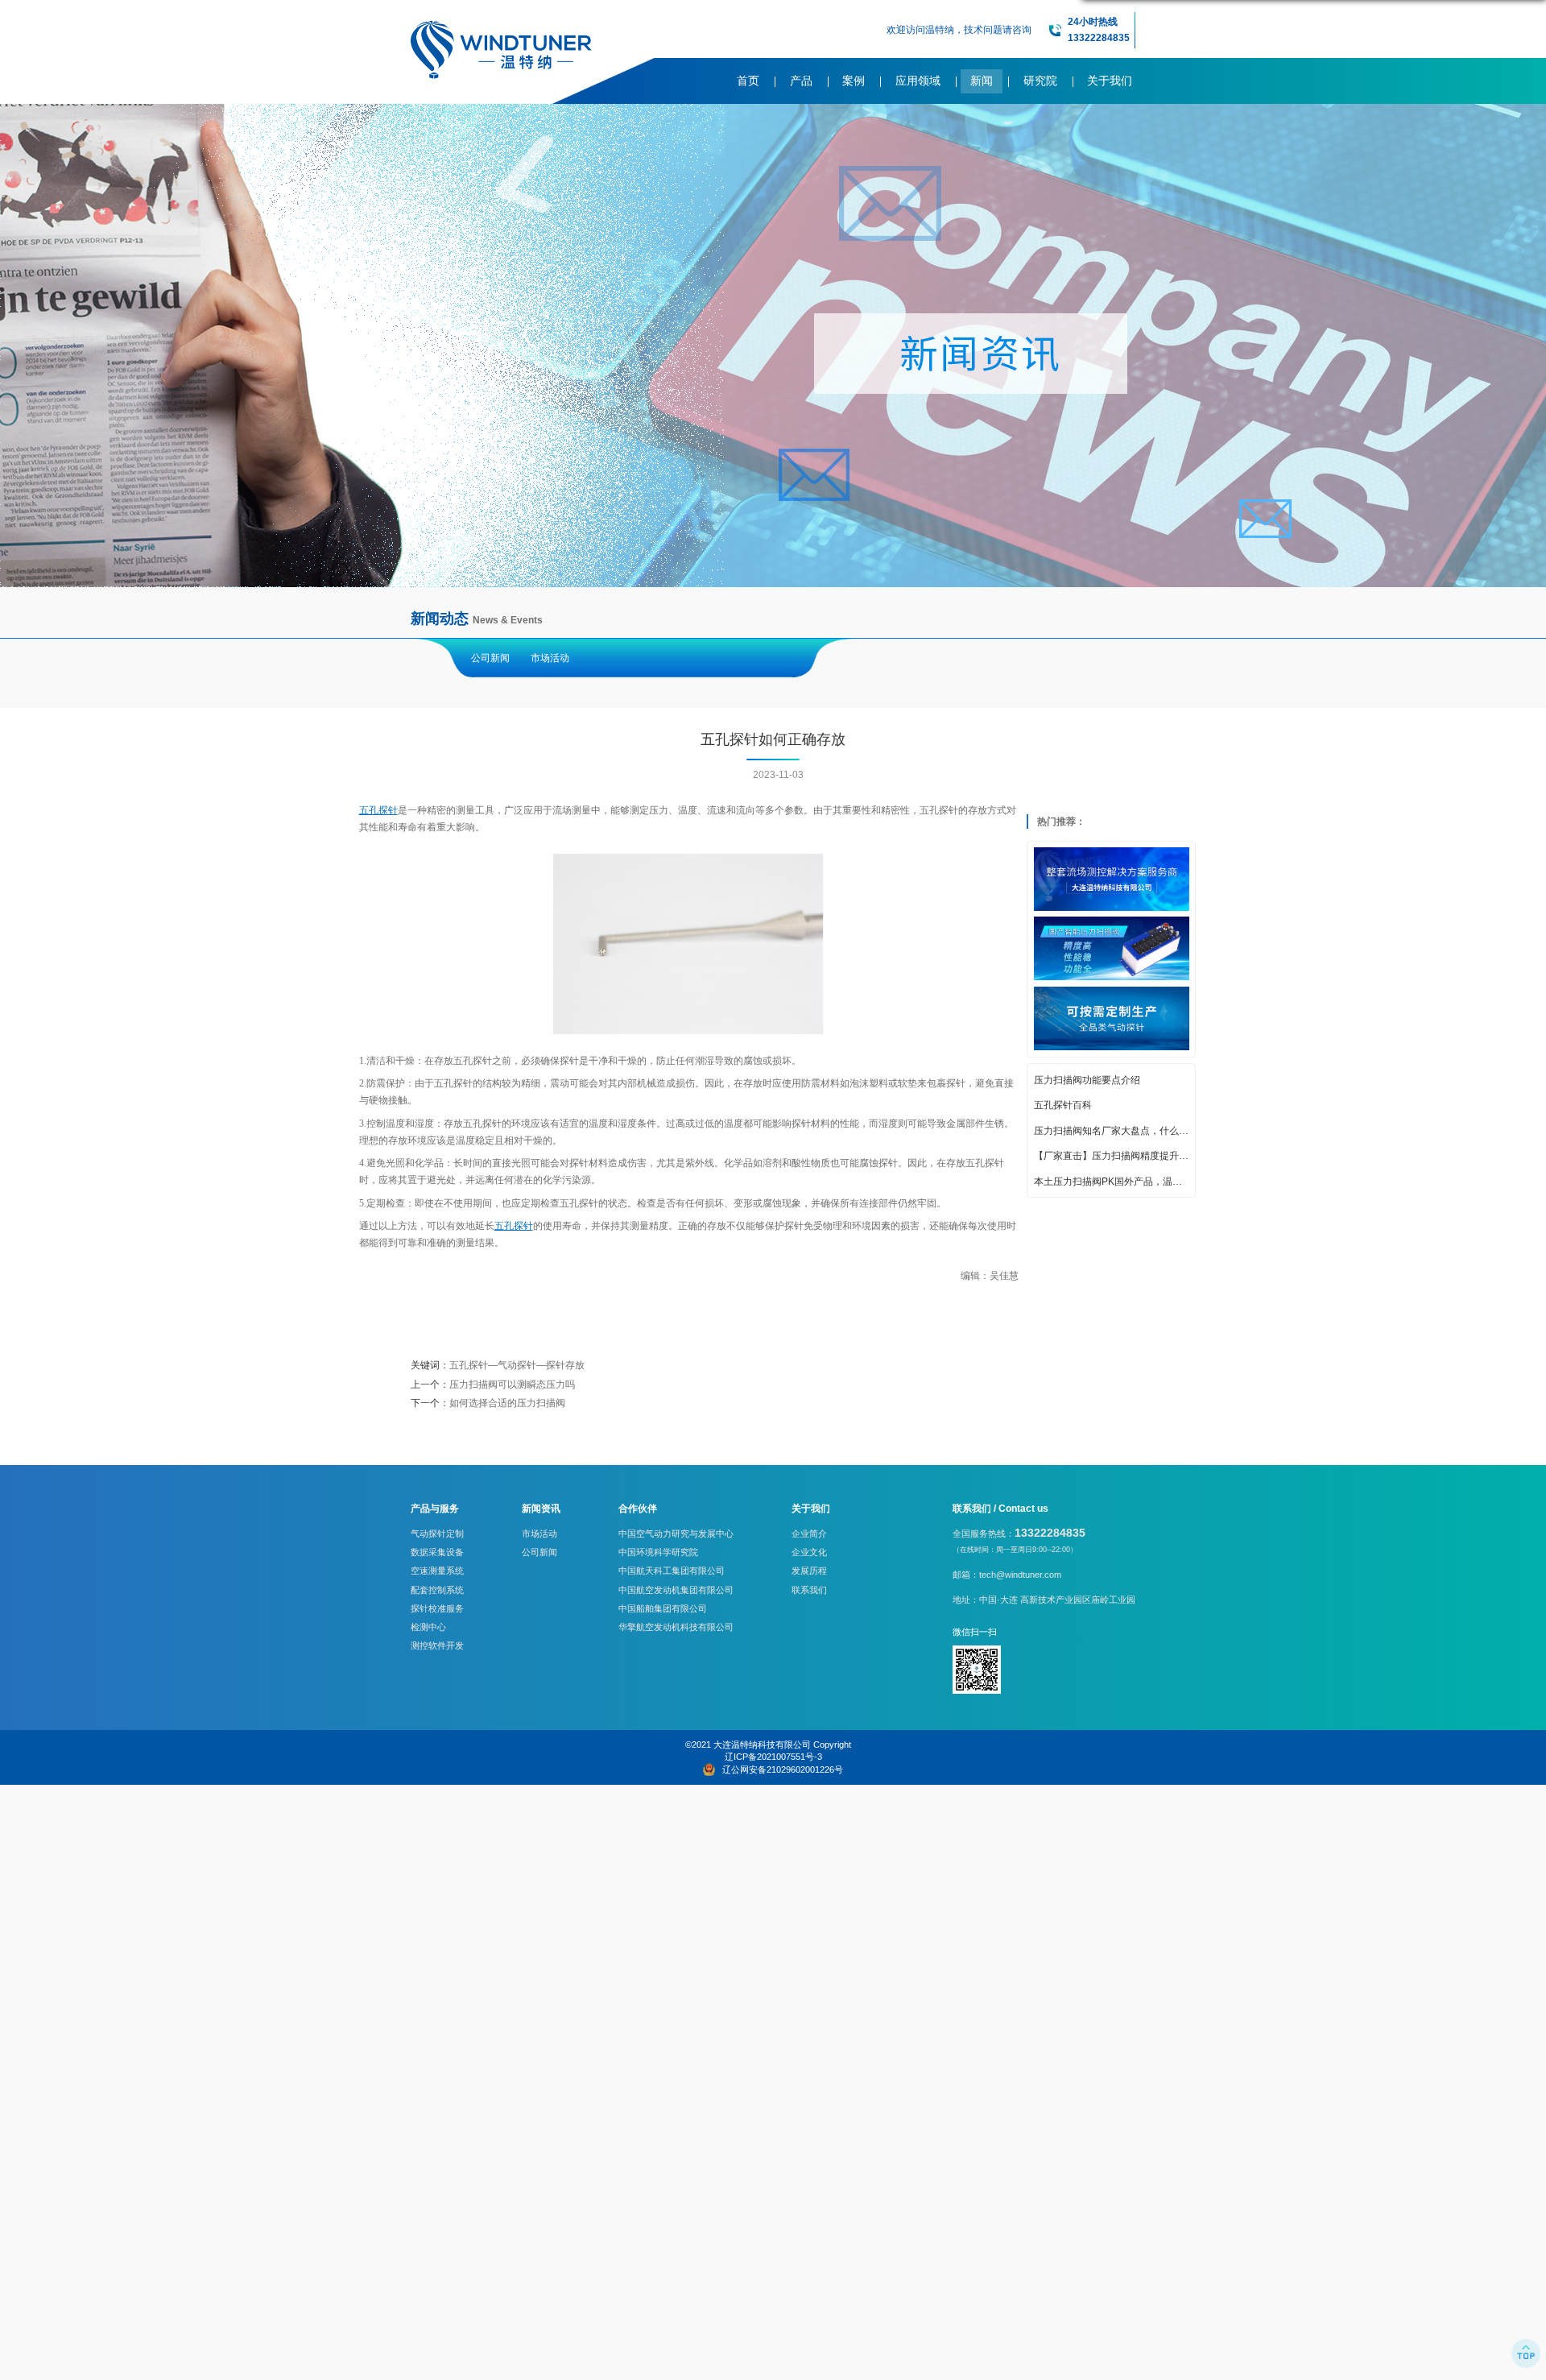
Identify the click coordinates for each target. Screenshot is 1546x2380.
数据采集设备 (437, 1552)
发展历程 (809, 1571)
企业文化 (809, 1552)
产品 (801, 81)
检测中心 (428, 1627)
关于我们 (1110, 81)
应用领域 (918, 81)
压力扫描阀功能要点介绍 (1087, 1079)
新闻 (982, 81)
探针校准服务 (437, 1608)
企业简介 (809, 1534)
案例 (854, 81)
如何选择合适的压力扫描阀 (507, 1403)
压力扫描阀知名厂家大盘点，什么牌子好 (1112, 1130)
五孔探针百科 (1063, 1105)
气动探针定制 (437, 1534)
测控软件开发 (437, 1645)
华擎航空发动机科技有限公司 (676, 1627)
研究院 (1040, 81)
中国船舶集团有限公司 (663, 1608)
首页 (748, 81)
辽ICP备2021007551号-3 (773, 1757)
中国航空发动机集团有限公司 (676, 1590)
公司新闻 (490, 658)
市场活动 (550, 658)
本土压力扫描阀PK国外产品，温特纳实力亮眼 (1112, 1181)
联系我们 (809, 1590)
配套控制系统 (437, 1590)
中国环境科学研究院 (658, 1552)
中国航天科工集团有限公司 (672, 1571)
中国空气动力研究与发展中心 (676, 1534)
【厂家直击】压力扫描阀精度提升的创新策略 (1112, 1156)
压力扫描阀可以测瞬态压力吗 (512, 1385)
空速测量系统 (437, 1571)
